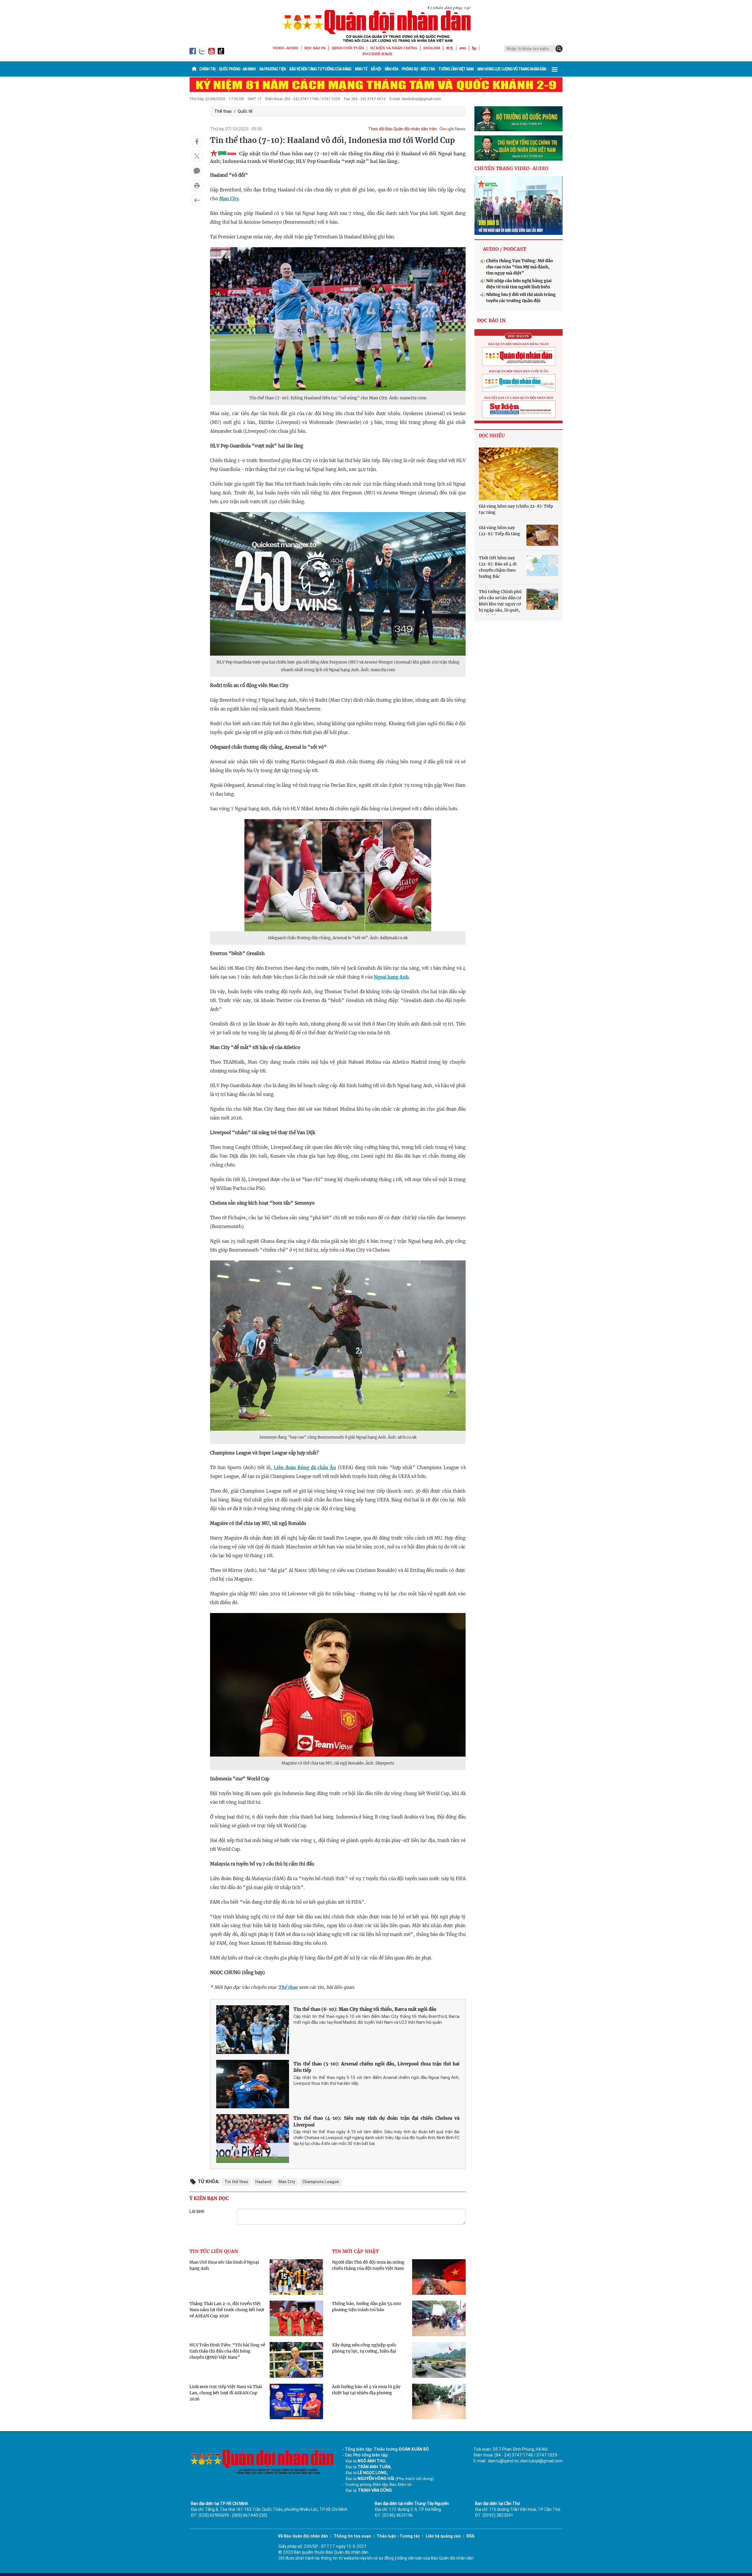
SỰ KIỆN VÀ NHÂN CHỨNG (394, 48)
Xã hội (376, 69)
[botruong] (518, 119)
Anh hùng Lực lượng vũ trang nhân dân (512, 69)
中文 (450, 48)
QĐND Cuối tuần (348, 48)
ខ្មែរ (474, 48)
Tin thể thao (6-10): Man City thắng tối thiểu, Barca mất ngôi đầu (365, 2009)
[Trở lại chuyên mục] (197, 200)
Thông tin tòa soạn (352, 2536)
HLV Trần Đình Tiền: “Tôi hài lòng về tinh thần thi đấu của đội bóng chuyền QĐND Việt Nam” (227, 2351)
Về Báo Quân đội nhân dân (303, 2536)
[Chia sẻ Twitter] (197, 156)
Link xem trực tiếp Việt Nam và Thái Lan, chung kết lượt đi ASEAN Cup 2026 (226, 2393)
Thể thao (223, 111)
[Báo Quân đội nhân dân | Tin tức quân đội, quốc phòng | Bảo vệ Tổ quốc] (376, 24)
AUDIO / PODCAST (505, 249)
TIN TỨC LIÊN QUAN (214, 2251)
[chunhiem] (518, 148)
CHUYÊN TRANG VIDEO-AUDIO (511, 168)
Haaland (263, 2182)
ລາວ (463, 48)
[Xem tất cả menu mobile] (555, 69)
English (432, 48)
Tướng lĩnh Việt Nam (456, 69)
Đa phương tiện (272, 69)
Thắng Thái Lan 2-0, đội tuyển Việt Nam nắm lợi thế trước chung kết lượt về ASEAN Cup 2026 (227, 2310)
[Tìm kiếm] (559, 49)
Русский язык (377, 54)
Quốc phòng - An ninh (237, 69)
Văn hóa (391, 69)
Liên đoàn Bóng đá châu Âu (305, 1468)
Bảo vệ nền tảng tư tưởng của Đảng (320, 69)
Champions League (321, 2182)
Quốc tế (245, 111)
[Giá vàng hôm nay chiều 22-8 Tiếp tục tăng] (518, 474)
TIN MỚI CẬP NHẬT (355, 2251)
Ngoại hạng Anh (391, 977)
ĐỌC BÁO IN (315, 48)
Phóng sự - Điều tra (418, 69)
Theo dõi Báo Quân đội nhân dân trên (402, 129)
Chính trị (207, 69)
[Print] (197, 186)
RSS (470, 2536)
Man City (229, 199)
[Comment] (197, 171)
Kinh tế (361, 69)
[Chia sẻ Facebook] (197, 142)
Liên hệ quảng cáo (443, 2536)
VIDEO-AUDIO (285, 48)
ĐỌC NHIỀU (492, 436)
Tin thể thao (236, 2182)
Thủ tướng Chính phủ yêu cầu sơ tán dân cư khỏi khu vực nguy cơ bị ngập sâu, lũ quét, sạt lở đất (500, 604)
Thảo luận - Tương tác (398, 2536)
